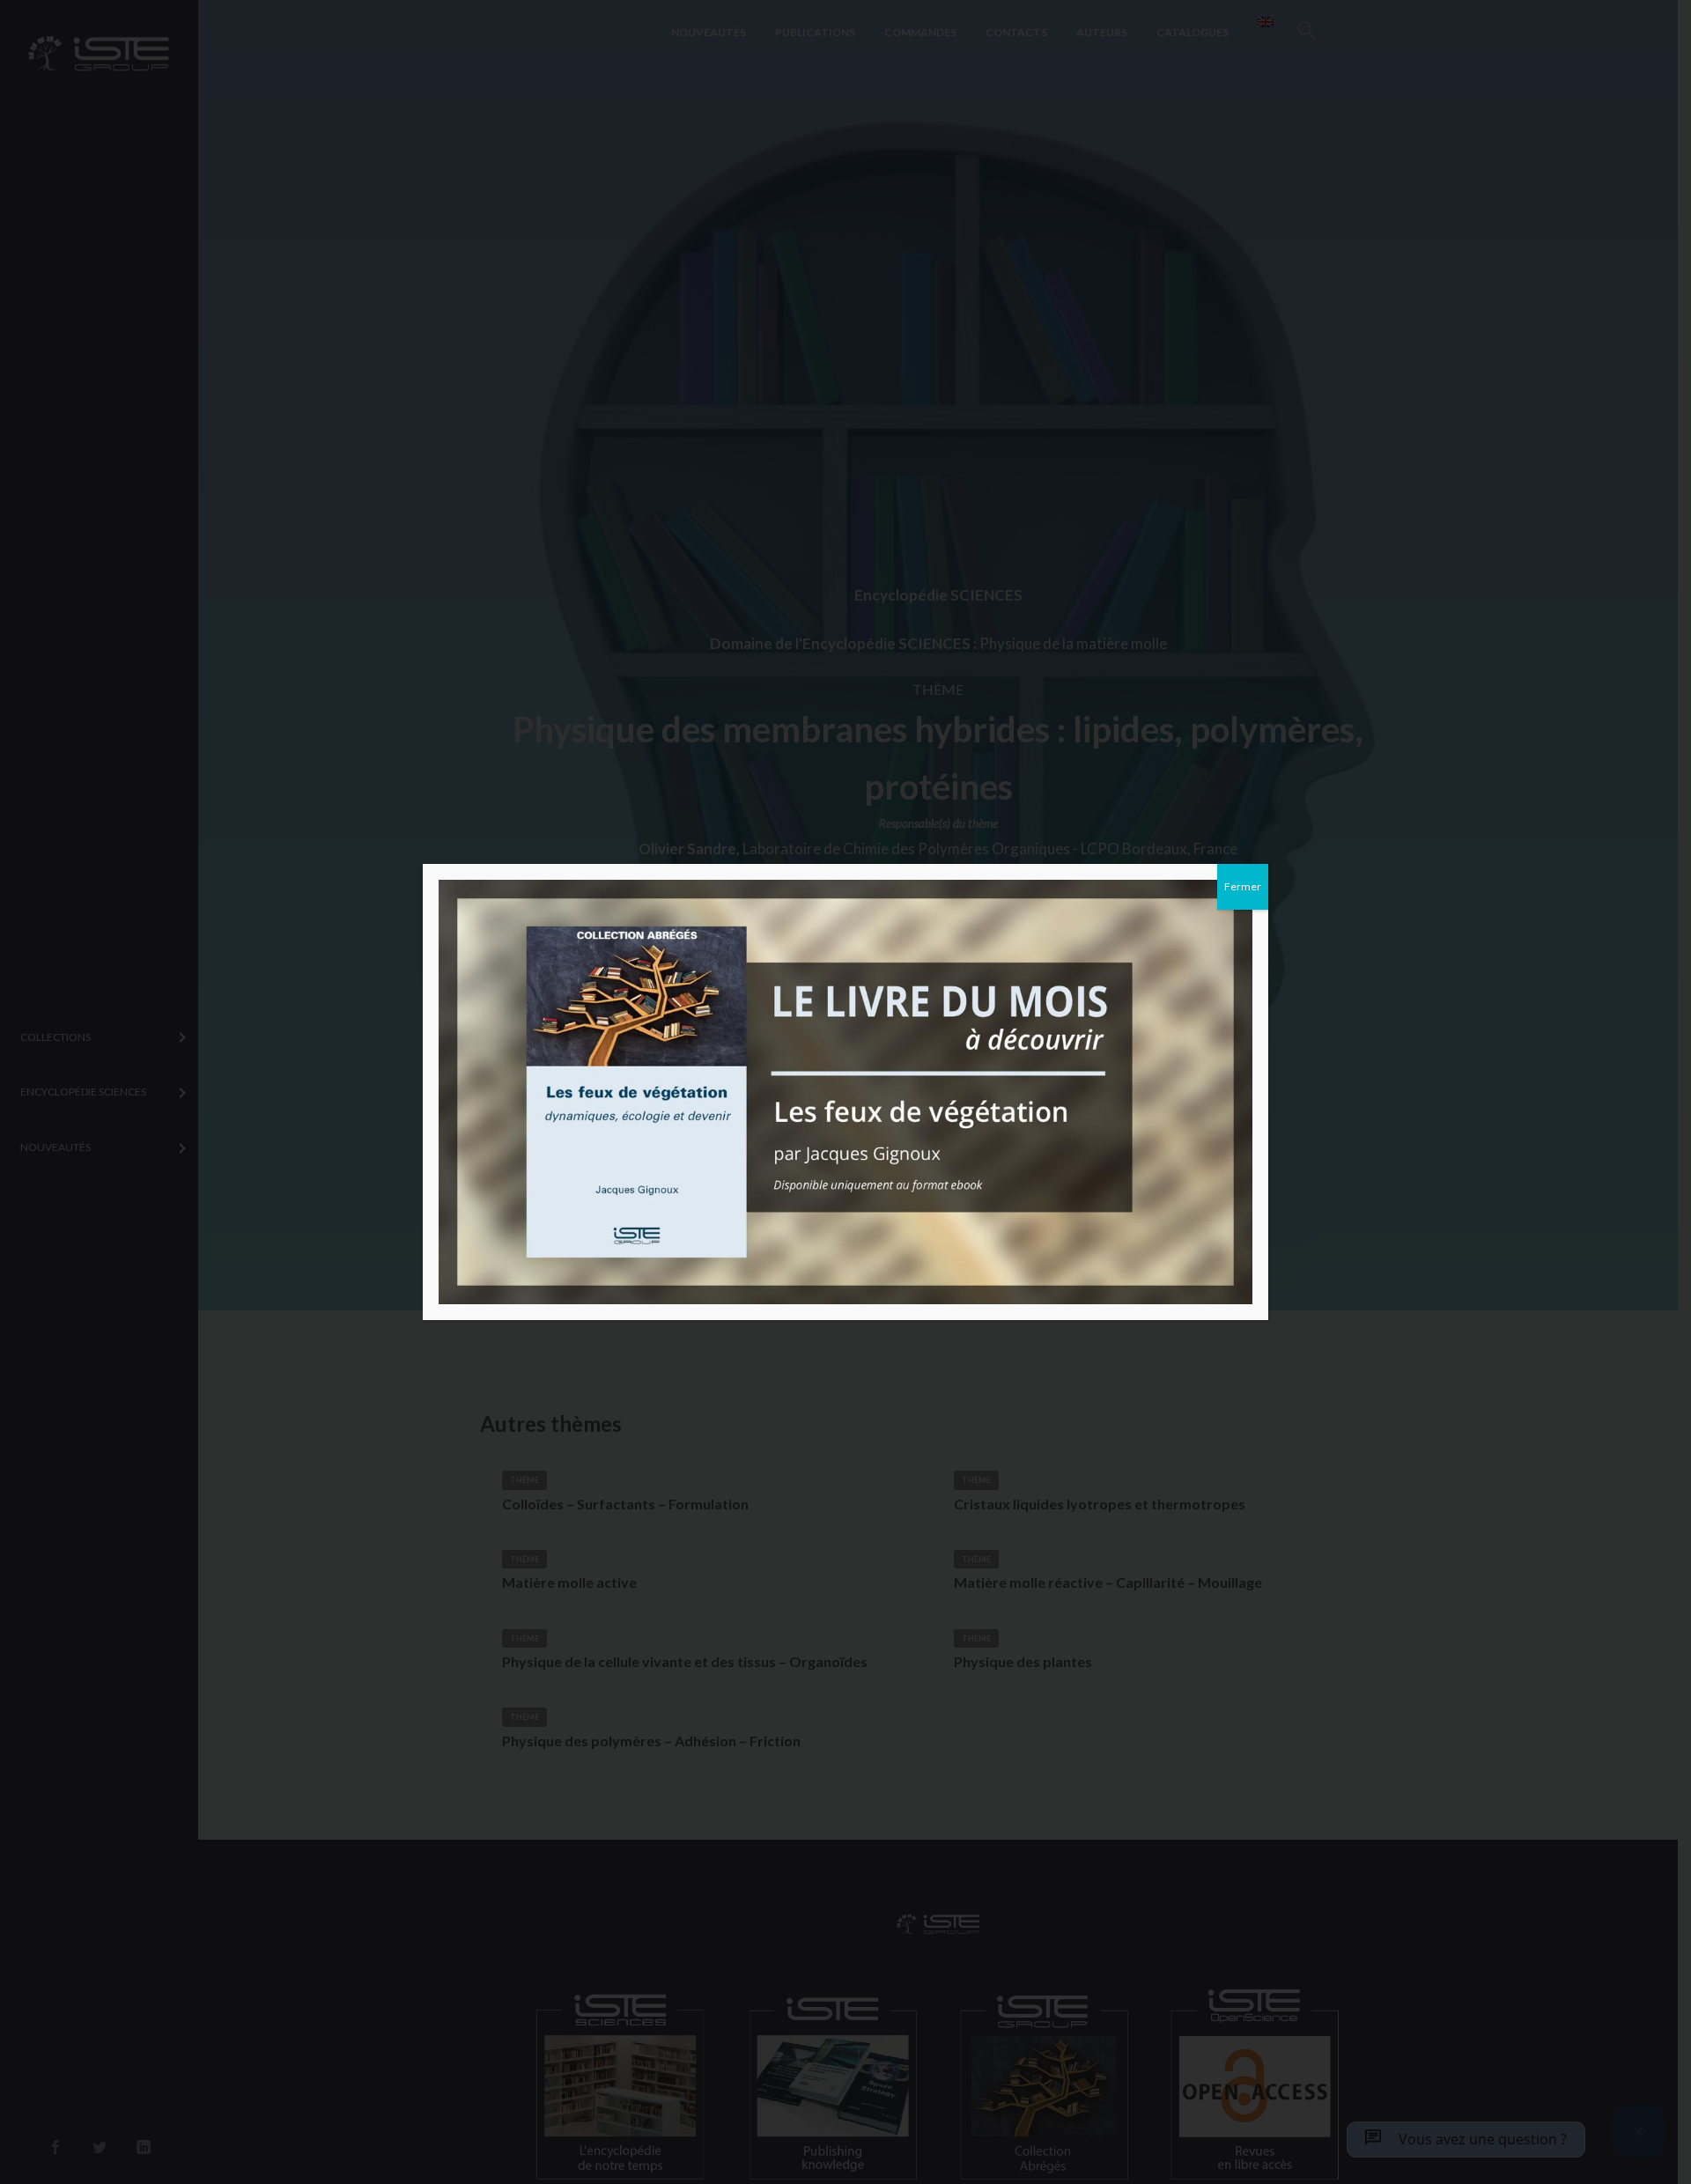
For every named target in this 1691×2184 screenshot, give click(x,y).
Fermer (1243, 886)
